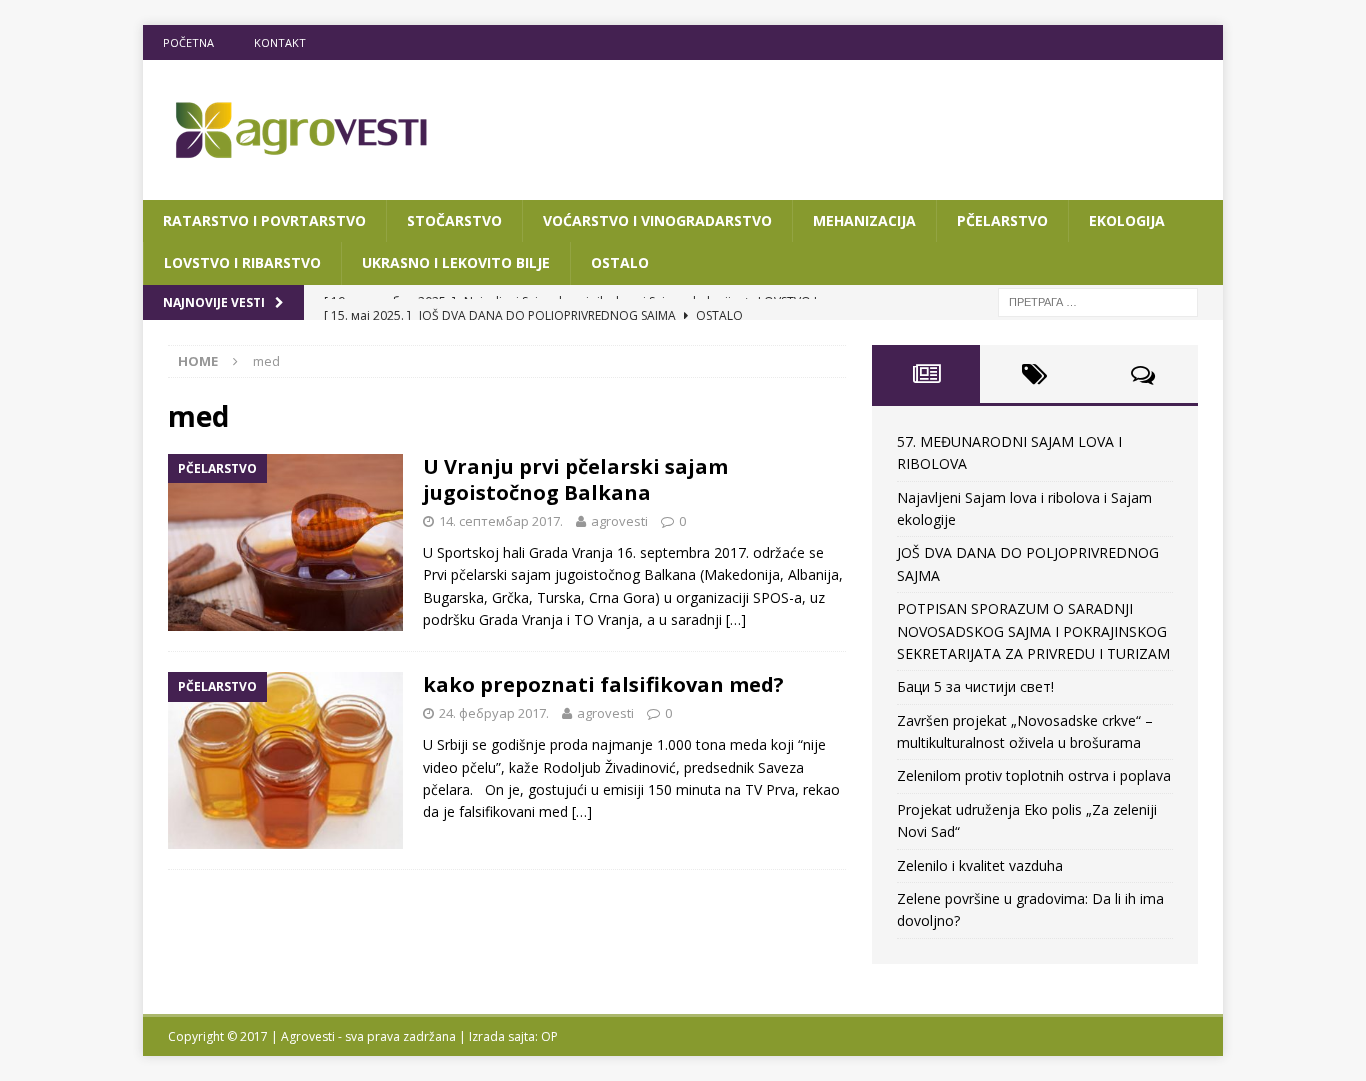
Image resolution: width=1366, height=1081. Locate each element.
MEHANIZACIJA (864, 220)
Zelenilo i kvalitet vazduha (980, 865)
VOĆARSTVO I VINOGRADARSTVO (657, 220)
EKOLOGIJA (1127, 220)
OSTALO (620, 262)
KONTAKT (280, 42)
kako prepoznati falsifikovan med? (603, 684)
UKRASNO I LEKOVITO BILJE (456, 262)
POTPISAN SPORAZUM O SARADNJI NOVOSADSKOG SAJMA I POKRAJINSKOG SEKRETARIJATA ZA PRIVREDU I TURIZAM (1033, 631)
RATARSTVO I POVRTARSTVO (264, 220)
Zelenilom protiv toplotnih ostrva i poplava (1034, 775)
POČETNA (188, 42)
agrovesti (619, 521)
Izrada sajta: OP (513, 1036)
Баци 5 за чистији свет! (975, 686)
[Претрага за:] (1098, 300)
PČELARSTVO (1002, 220)
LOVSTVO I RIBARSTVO (242, 262)
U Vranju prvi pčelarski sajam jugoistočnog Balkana (575, 479)
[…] (736, 619)
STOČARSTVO (454, 220)
